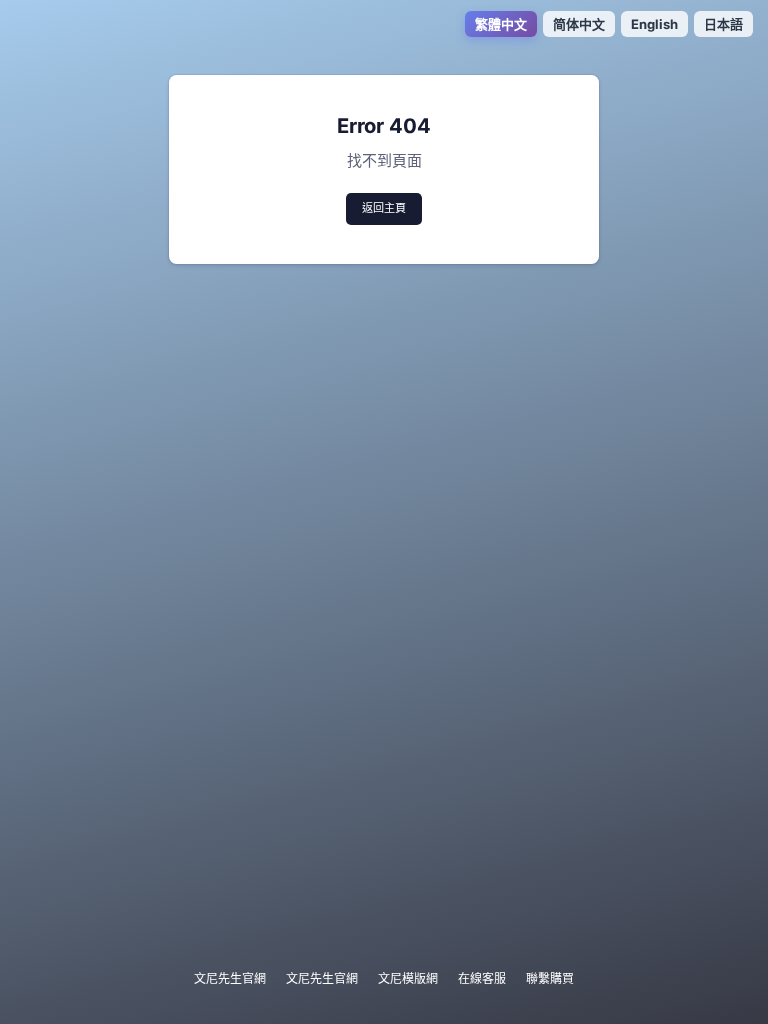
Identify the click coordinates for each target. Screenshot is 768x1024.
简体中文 (579, 24)
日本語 (723, 24)
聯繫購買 (550, 978)
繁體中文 (501, 24)
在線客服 (482, 978)
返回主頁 (384, 208)
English (654, 24)
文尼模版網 (408, 978)
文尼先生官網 (230, 978)
